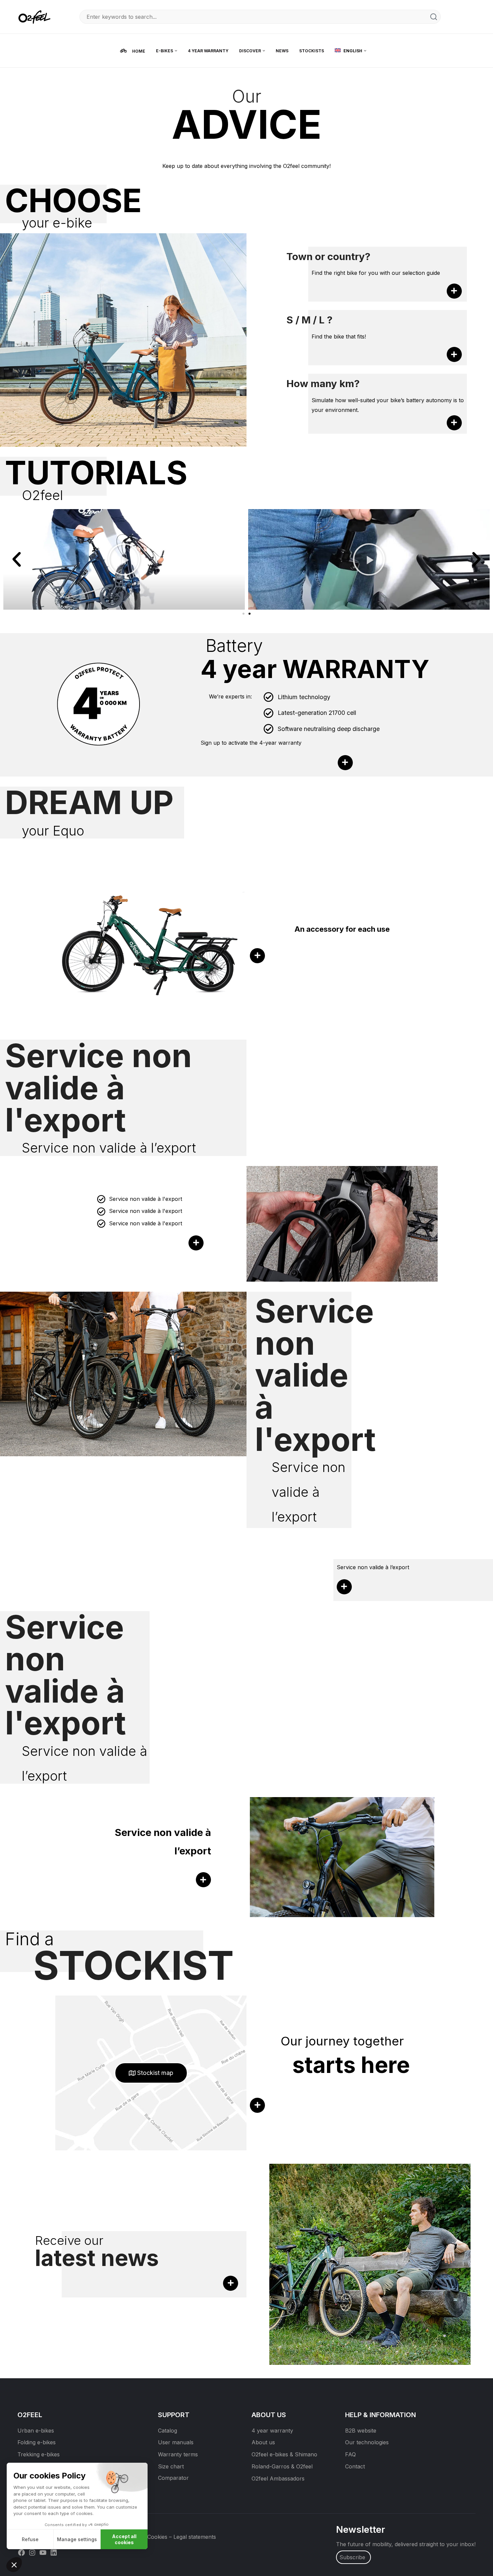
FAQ (350, 2454)
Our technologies (367, 2442)
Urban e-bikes (36, 2431)
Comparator (173, 2478)
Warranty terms (178, 2454)
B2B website (361, 2431)
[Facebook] (21, 2552)
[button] (17, 559)
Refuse (30, 2539)
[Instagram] (32, 2552)
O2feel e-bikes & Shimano (284, 2454)
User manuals (176, 2442)
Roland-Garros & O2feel (282, 2466)
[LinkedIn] (54, 2552)
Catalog (168, 2431)
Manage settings (77, 2539)
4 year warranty (272, 2431)
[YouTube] (43, 2552)
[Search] (434, 17)
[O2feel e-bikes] (36, 16)
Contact (355, 2466)
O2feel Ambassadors (278, 2478)
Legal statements (195, 2537)
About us (263, 2442)
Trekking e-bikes (39, 2454)
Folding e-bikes (37, 2442)
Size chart (171, 2466)
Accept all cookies (124, 2539)
